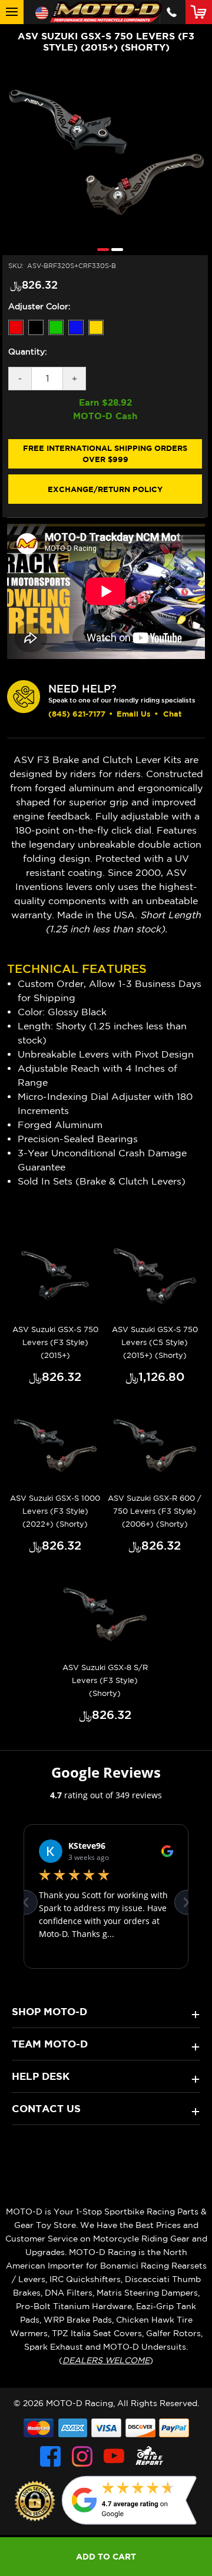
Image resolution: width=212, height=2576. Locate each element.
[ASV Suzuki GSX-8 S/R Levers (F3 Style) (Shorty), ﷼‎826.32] (105, 1615)
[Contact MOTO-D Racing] (172, 12)
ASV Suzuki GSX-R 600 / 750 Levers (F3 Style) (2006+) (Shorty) (155, 1511)
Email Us (134, 714)
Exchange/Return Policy (105, 489)
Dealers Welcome (106, 2360)
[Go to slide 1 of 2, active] (100, 249)
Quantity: (28, 352)
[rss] (150, 2456)
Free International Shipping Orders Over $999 (105, 454)
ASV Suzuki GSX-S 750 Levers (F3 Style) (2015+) (55, 1342)
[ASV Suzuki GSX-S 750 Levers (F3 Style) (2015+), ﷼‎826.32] (55, 1277)
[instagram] (82, 2456)
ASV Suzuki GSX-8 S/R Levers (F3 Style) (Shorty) (105, 1680)
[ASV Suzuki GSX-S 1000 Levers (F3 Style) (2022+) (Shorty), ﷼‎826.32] (55, 1446)
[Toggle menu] (12, 12)
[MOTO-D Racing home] (106, 12)
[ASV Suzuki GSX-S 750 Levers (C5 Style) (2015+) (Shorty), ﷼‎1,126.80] (155, 1277)
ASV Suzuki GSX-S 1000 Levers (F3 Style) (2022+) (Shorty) (55, 1511)
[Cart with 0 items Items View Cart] (201, 12)
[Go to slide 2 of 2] (114, 249)
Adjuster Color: (39, 306)
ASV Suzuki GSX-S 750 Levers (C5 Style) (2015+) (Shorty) (155, 1342)
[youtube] (114, 2456)
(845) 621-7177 (77, 714)
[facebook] (50, 2456)
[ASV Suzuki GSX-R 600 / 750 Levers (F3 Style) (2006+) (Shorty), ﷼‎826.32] (155, 1446)
